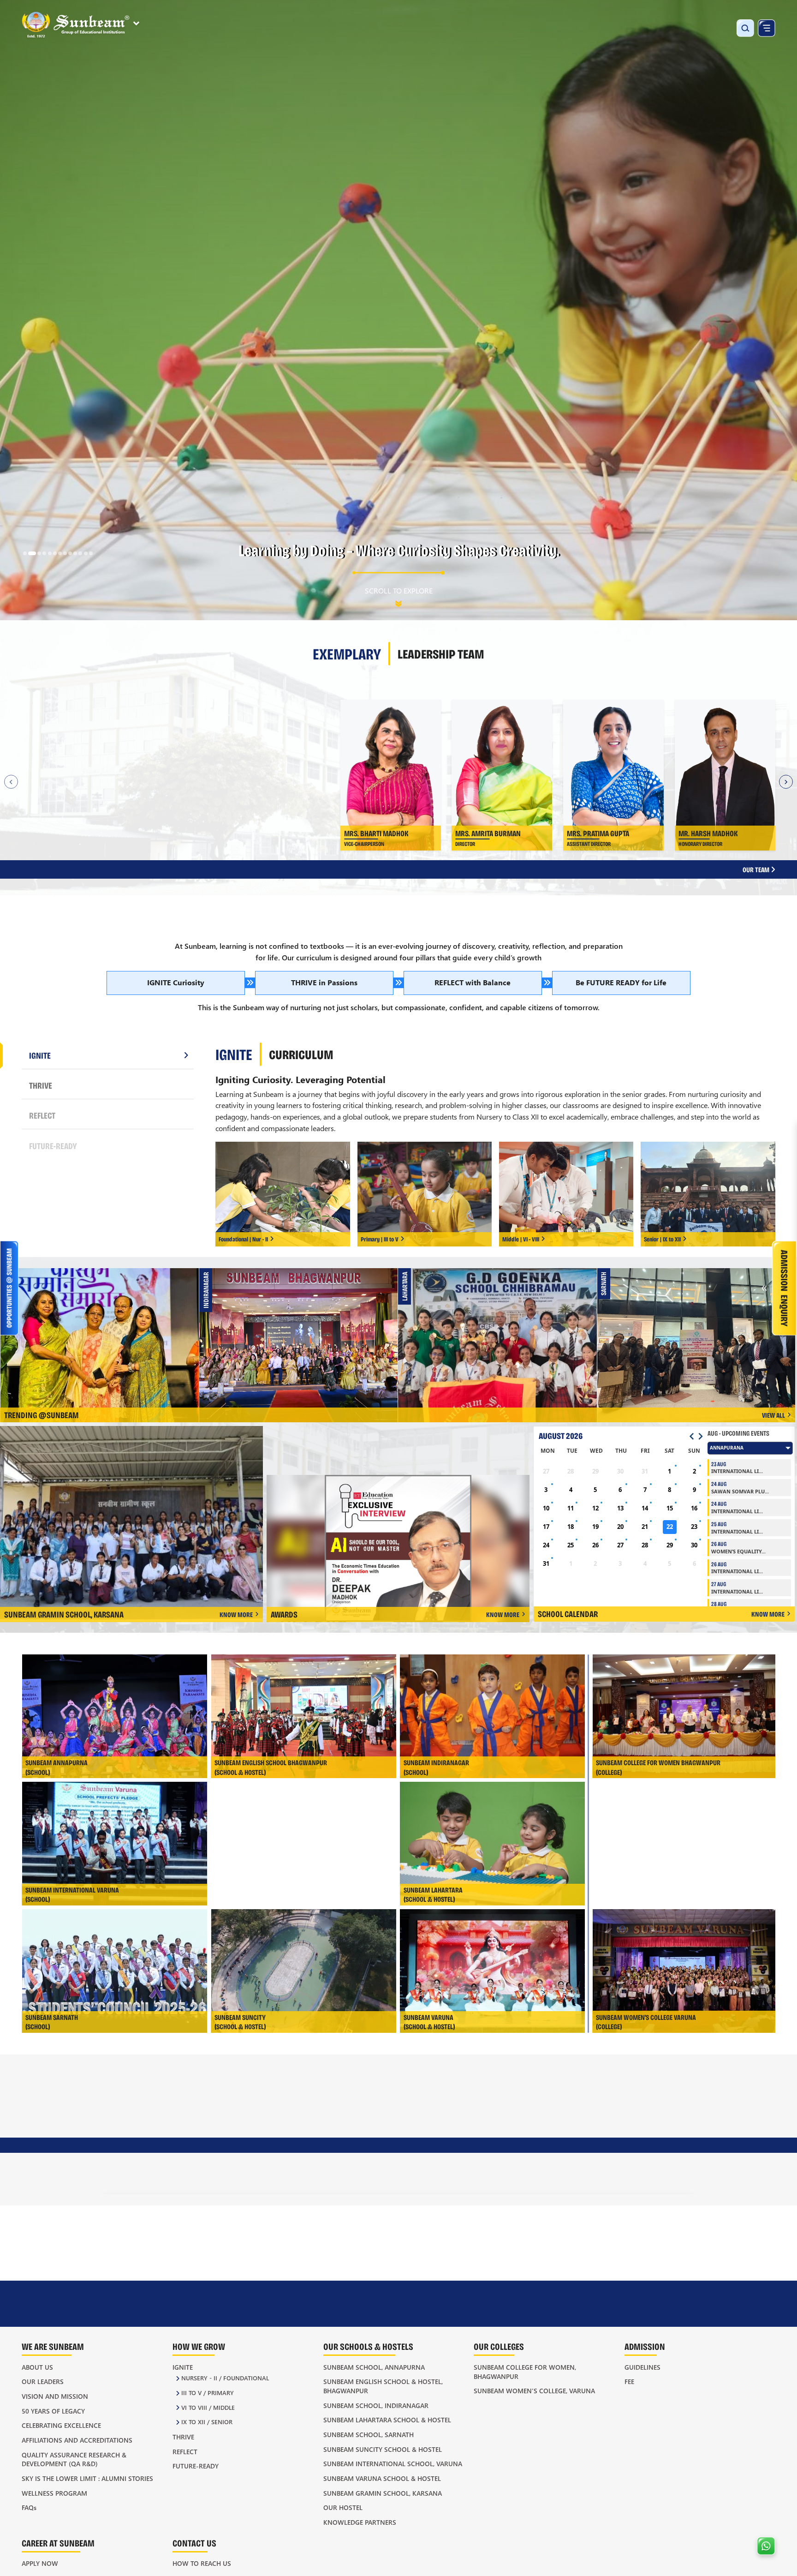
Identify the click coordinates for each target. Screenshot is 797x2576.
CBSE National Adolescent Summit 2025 (302, 1331)
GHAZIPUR (380, 2173)
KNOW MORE (236, 1614)
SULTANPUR (601, 2173)
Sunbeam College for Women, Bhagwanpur (525, 2372)
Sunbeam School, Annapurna (374, 2367)
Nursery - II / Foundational (225, 2378)
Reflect (185, 2452)
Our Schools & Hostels (368, 2346)
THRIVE (41, 1085)
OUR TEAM (757, 869)
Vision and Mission (55, 2396)
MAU (482, 2157)
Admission (645, 2346)
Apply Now (40, 2563)
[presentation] (121, 2283)
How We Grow (199, 2346)
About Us (37, 2367)
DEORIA (376, 2140)
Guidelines (642, 2367)
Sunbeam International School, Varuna (393, 2464)
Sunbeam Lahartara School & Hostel (387, 2420)
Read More (226, 800)
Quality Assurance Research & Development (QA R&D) (74, 2459)
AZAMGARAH (274, 2140)
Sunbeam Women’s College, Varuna (534, 2391)
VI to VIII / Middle (208, 2407)
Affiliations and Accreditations (77, 2440)
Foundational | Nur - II (243, 1239)
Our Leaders (43, 2381)
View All (773, 1415)
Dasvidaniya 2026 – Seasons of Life (501, 1331)
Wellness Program (54, 2493)
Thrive (183, 2437)
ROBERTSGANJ (604, 2157)
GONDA (485, 2123)
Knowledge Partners (360, 2522)
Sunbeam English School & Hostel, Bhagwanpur (383, 2386)
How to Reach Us (202, 2563)
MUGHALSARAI (605, 2123)
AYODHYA (270, 2123)
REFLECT (42, 1115)
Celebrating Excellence (61, 2425)
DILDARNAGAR (386, 2157)
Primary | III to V (380, 1239)
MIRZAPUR (490, 2173)
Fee (629, 2381)
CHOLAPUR (381, 2123)
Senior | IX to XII (662, 1239)
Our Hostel (343, 2507)
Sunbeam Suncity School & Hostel (383, 2449)
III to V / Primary (208, 2393)
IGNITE (40, 1055)
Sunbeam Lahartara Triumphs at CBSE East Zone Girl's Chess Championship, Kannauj (103, 1332)
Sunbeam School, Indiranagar (376, 2405)
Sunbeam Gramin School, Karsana (383, 2493)
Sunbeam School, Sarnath (369, 2435)
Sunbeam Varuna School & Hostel (382, 2478)
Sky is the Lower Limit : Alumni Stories (87, 2478)
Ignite (183, 2367)
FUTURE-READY (53, 1146)
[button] (25, 553)
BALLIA (266, 2157)
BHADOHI (269, 2173)
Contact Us (194, 2543)
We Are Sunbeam (53, 2346)
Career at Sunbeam (58, 2543)
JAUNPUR (488, 2140)
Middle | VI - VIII (521, 1239)
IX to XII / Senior (207, 2422)
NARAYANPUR (604, 2140)
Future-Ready (196, 2466)
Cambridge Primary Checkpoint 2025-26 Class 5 (700, 1331)
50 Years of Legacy (53, 2411)
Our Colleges (499, 2346)
